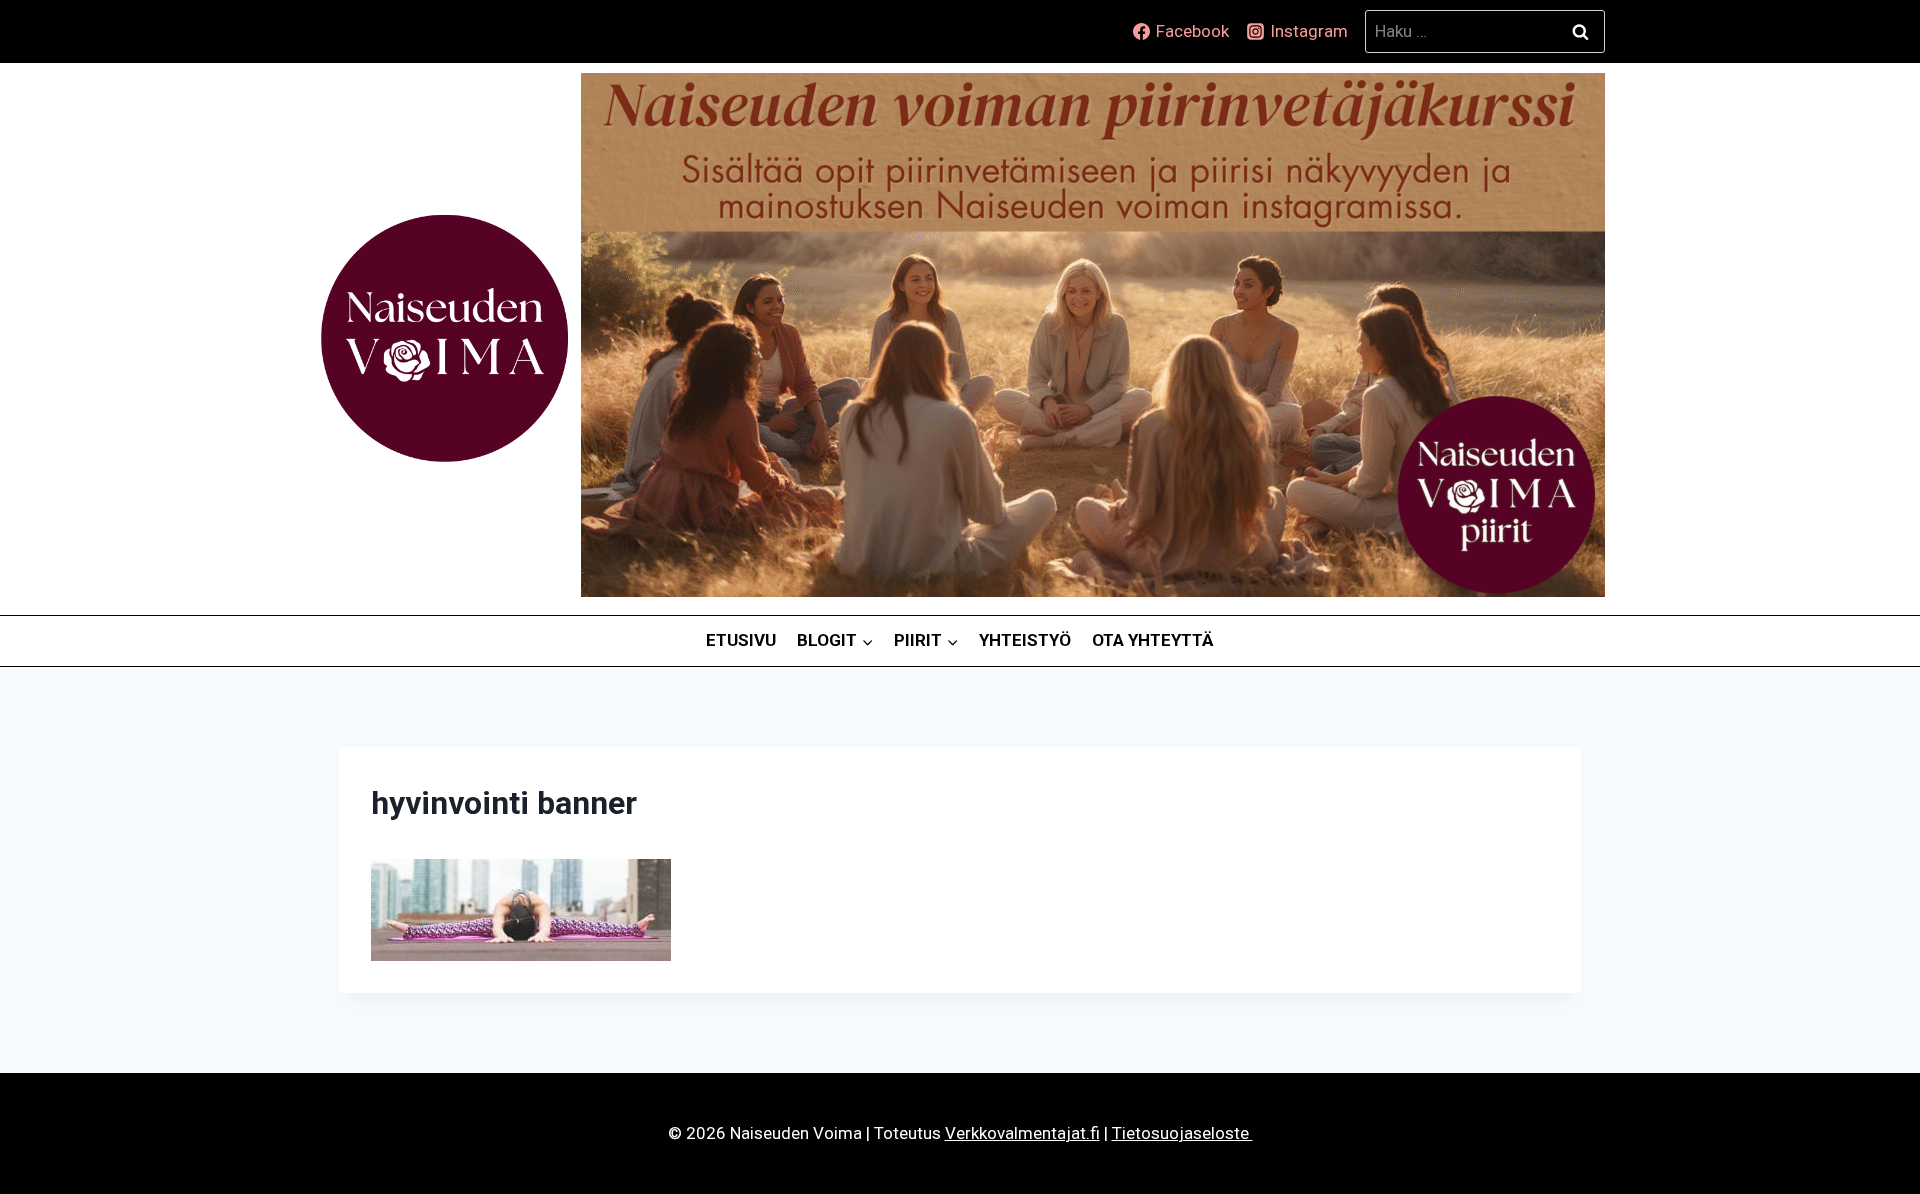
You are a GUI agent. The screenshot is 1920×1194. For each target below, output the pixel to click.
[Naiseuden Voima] (444, 339)
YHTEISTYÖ (1025, 640)
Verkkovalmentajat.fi (1022, 1133)
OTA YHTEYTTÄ (1153, 640)
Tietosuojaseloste (1182, 1133)
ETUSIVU (741, 640)
